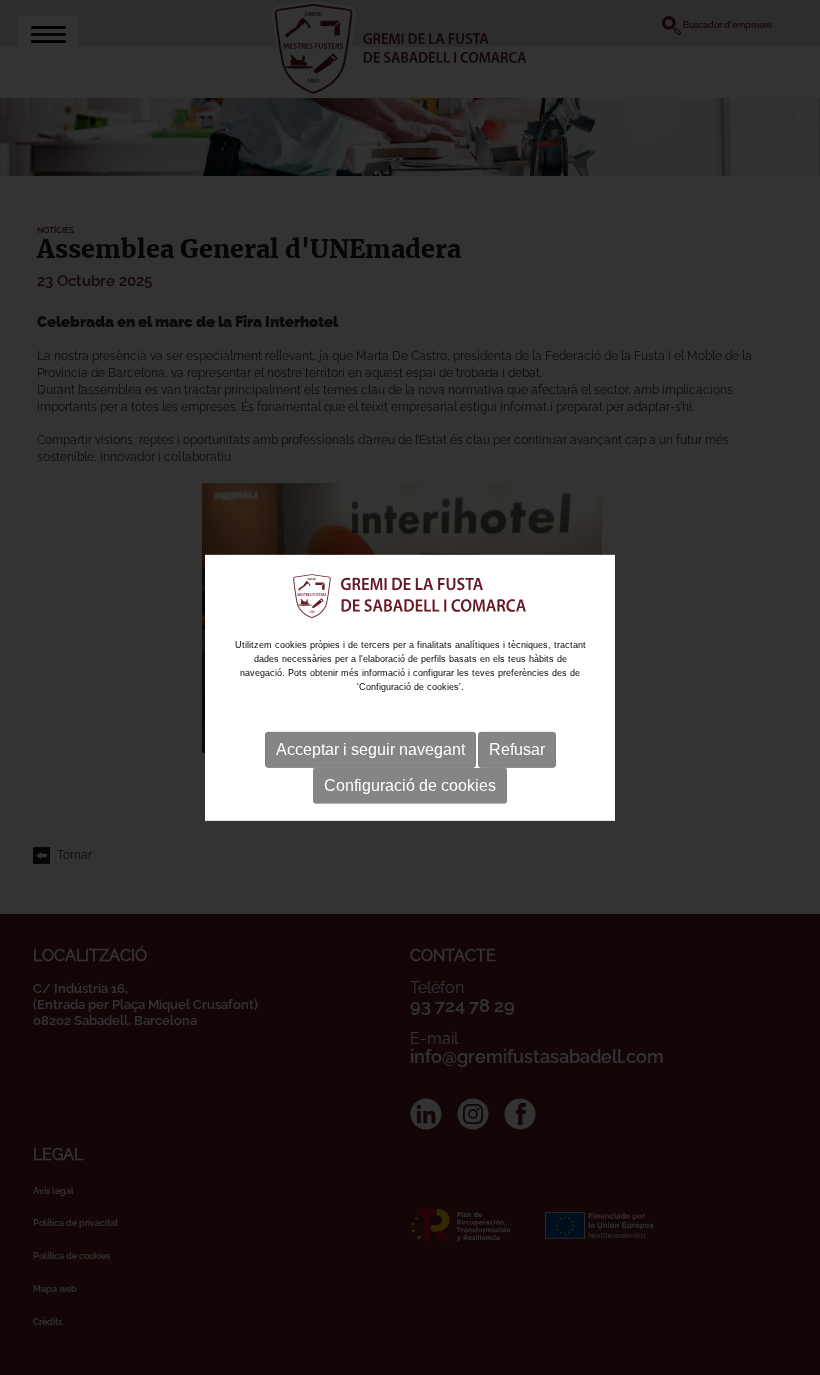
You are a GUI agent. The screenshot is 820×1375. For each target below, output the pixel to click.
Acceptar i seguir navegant (370, 749)
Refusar (517, 749)
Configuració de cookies (410, 785)
